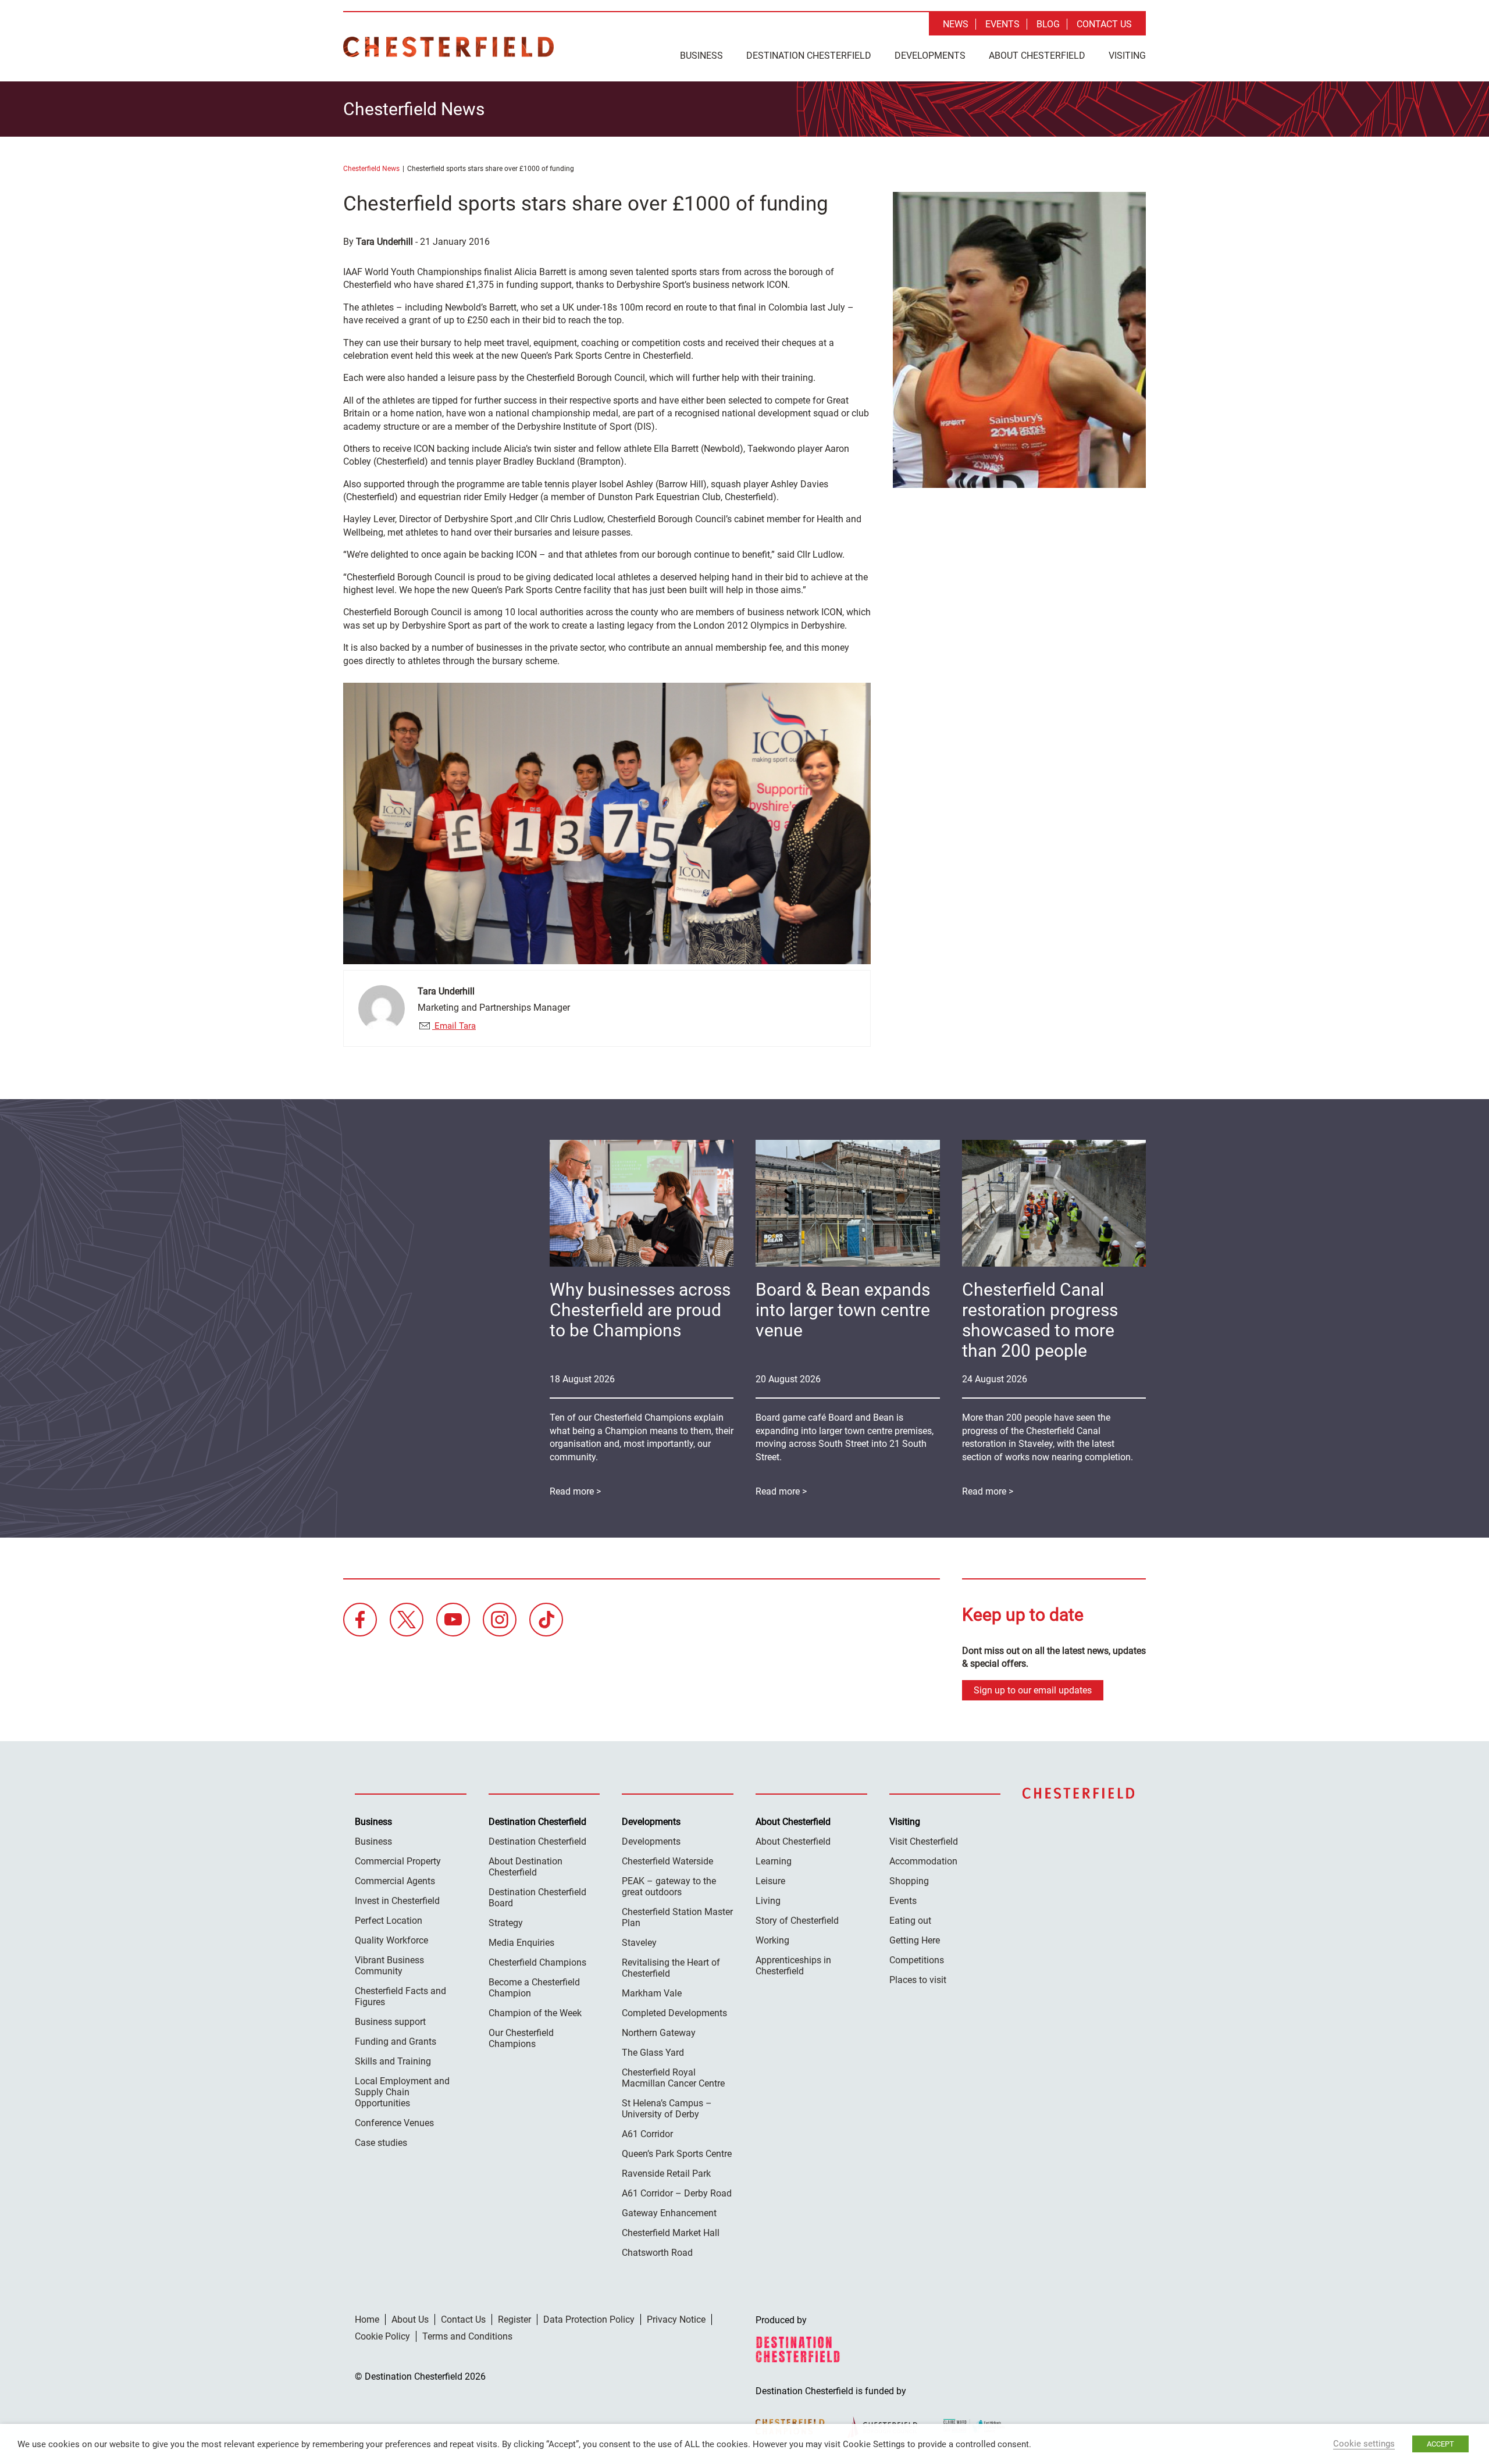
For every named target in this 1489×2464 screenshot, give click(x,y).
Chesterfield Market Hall (671, 2233)
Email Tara (454, 1026)
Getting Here (915, 1940)
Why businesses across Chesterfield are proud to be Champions (640, 1310)
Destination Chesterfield (448, 47)
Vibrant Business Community (389, 1966)
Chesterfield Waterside (667, 1861)
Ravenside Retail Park (666, 2174)
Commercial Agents (395, 1881)
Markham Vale (652, 1993)
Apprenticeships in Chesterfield (793, 1966)
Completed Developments (674, 2013)
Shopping (909, 1881)
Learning (774, 1861)
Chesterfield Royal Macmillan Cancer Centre (673, 2078)
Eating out (910, 1921)
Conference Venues (394, 2123)
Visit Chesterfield (924, 1841)
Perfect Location (389, 1921)
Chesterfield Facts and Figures (400, 1996)
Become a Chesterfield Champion (534, 1988)
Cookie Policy (382, 2336)
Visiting (1127, 56)
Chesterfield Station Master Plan (677, 1917)
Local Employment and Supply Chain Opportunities (402, 2092)
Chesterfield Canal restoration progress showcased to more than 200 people (1040, 1320)
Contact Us (1104, 24)
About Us (410, 2319)
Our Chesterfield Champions (521, 2038)
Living (768, 1901)
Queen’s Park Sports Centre (677, 2154)
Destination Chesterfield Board (537, 1898)
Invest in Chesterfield (397, 1901)
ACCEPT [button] (1440, 2444)
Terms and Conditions (467, 2336)
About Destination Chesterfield (526, 1867)
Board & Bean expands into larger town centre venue (843, 1310)
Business (701, 56)
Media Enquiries (521, 1943)
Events (1002, 24)
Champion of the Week (535, 2013)
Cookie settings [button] (1364, 2444)
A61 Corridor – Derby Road (677, 2193)
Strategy (506, 1923)
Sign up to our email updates (1033, 1690)
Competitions (917, 1960)
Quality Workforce (391, 1940)
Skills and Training (393, 2061)
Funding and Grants (396, 2042)
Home (367, 2319)
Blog (1048, 24)
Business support (390, 2022)
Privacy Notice (676, 2319)
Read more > (988, 1491)
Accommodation (923, 1861)
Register (514, 2319)
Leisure (770, 1881)
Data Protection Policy (589, 2319)
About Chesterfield (1037, 56)
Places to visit (918, 1980)
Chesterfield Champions (537, 1962)
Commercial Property (398, 1861)
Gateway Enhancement (669, 2213)
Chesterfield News (371, 169)
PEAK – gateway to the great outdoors (669, 1887)
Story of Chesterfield (797, 1921)
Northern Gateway (659, 2033)
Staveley (639, 1943)
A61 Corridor (647, 2134)
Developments (930, 56)
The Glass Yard (653, 2053)
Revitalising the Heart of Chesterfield (671, 1968)
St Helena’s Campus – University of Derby (667, 2109)
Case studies (381, 2143)
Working (772, 1940)
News (956, 24)
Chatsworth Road (657, 2253)
